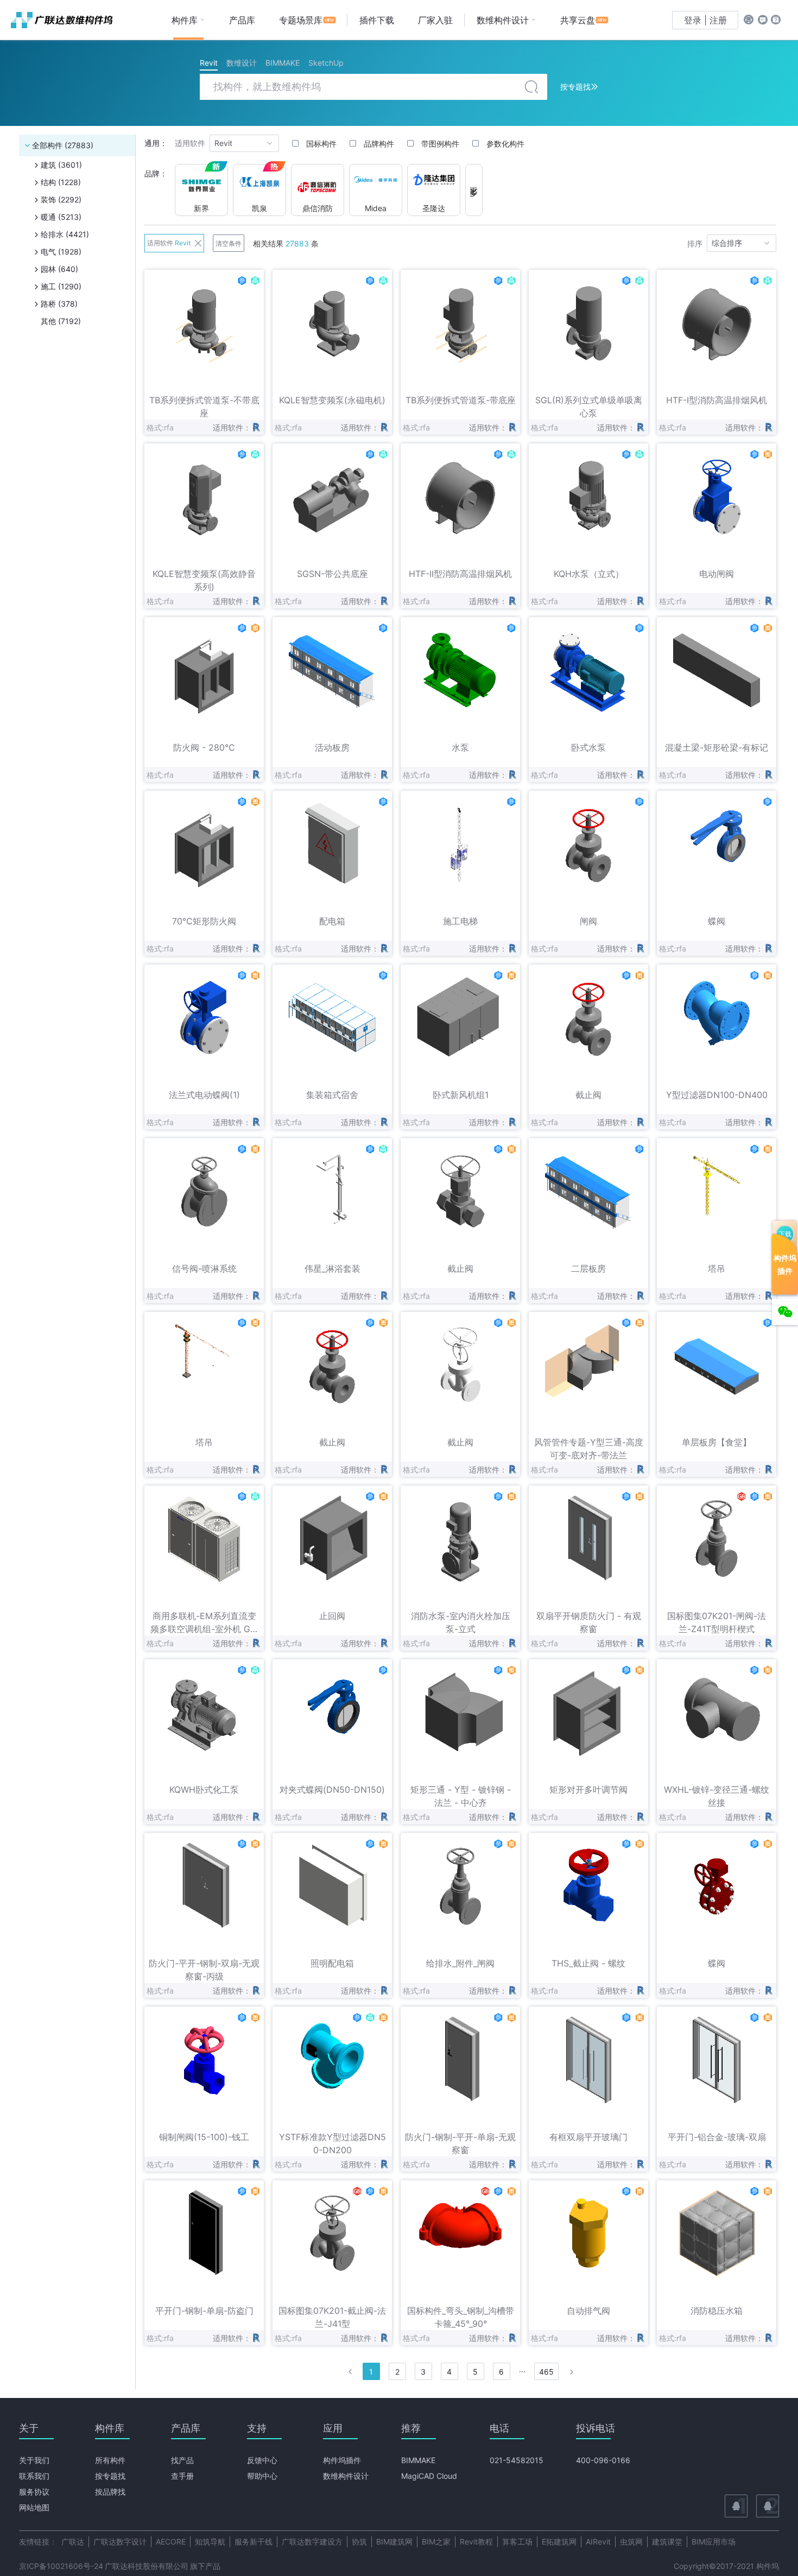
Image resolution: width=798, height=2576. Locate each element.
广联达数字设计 (120, 2542)
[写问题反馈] (763, 20)
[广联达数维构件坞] (65, 20)
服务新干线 (254, 2542)
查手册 (182, 2476)
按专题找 (110, 2476)
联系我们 (34, 2476)
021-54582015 (517, 2460)
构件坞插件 (342, 2460)
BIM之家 (436, 2542)
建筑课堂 (667, 2542)
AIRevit (598, 2542)
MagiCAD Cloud (429, 2476)
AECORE (171, 2542)
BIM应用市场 (714, 2542)
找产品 (182, 2460)
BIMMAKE (418, 2460)
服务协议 (34, 2492)
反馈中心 (262, 2460)
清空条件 (229, 244)
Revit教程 (476, 2542)
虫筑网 (631, 2542)
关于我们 (34, 2460)
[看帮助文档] (776, 20)
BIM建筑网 (394, 2542)
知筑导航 (210, 2542)
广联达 (73, 2542)
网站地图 (34, 2507)
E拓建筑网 (559, 2542)
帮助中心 (262, 2476)
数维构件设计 (346, 2476)
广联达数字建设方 (312, 2542)
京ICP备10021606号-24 (61, 2566)
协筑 (359, 2542)
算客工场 (517, 2542)
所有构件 (110, 2460)
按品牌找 (110, 2492)
